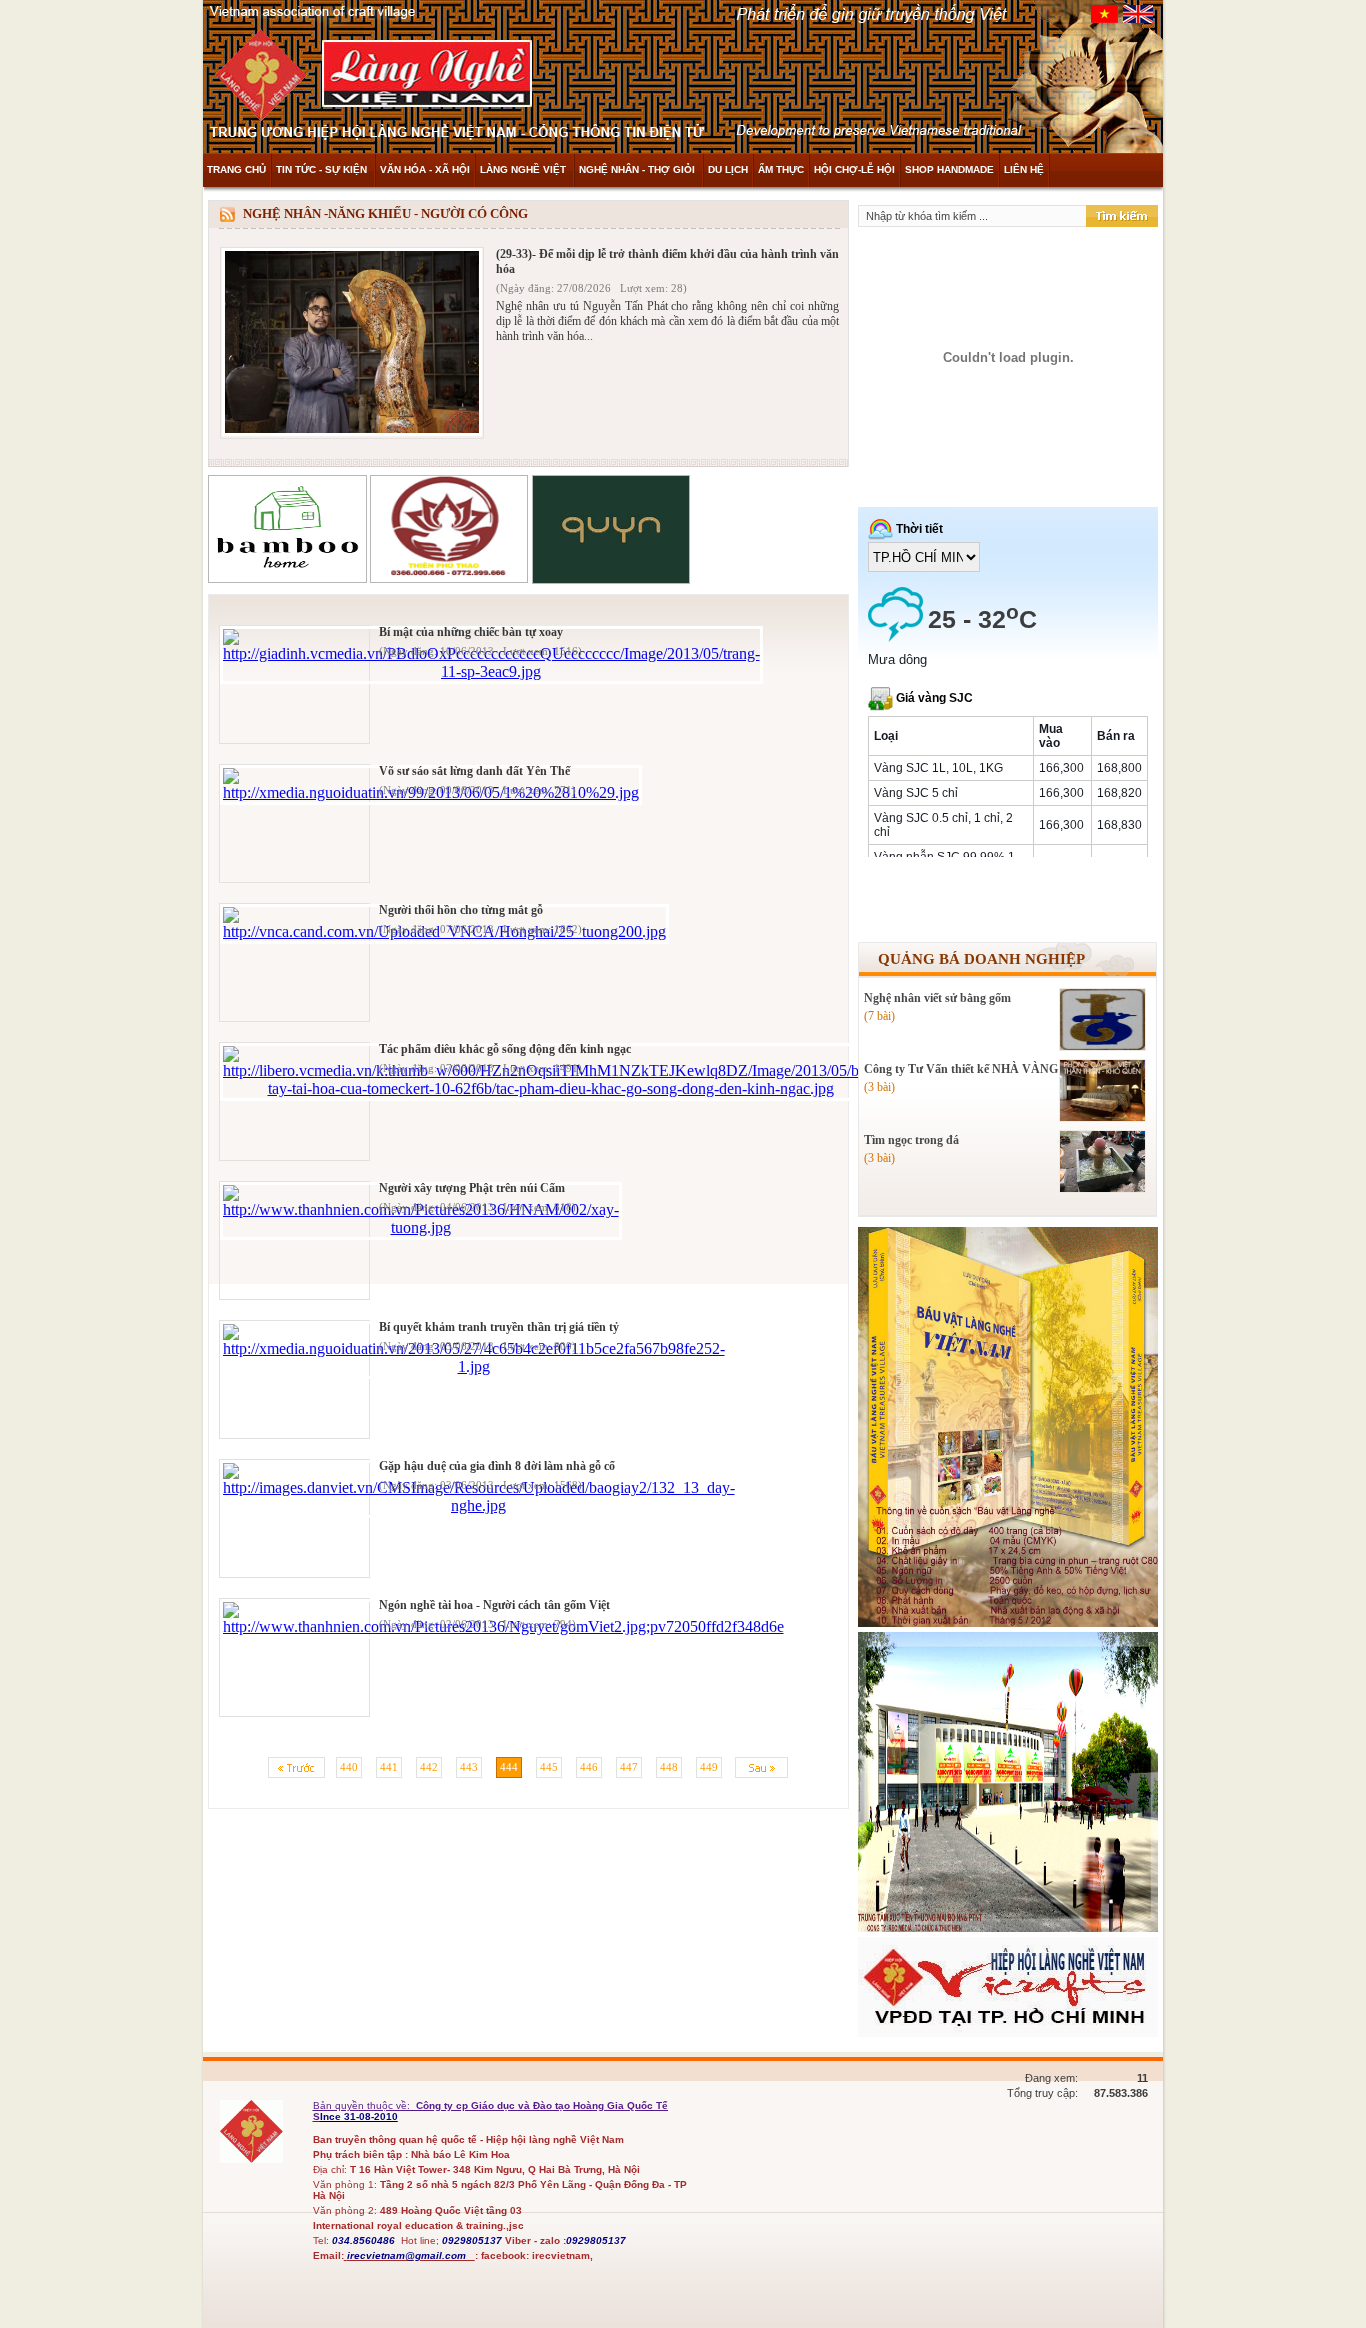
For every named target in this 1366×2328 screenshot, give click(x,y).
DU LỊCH (728, 169)
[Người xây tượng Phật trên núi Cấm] (421, 1227)
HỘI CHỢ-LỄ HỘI (854, 169)
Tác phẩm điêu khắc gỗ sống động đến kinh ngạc (505, 1049)
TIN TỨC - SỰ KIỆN (323, 169)
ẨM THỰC (781, 169)
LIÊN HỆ (1024, 169)
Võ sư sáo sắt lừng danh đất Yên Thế (474, 771)
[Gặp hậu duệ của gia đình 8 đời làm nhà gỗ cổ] (479, 1505)
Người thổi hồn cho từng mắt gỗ (461, 910)
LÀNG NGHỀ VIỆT (524, 169)
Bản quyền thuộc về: (363, 2105)
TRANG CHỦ (236, 169)
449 (709, 1767)
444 (509, 1767)
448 (669, 1767)
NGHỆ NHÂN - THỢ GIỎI (638, 169)
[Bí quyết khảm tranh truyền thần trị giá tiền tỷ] (474, 1366)
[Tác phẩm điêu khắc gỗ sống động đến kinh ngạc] (551, 1088)
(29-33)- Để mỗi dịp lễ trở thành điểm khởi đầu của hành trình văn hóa (667, 261)
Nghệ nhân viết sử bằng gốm (937, 998)
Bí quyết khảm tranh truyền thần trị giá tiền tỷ (499, 1327)
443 (469, 1767)
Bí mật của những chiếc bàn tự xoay (471, 632)
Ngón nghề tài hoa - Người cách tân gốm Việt (494, 1605)
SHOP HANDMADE (949, 169)
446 (589, 1767)
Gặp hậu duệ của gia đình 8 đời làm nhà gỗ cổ (497, 1466)
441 (389, 1767)
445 (549, 1767)
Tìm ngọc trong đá (911, 1140)
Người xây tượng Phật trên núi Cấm (472, 1188)
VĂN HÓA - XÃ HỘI (425, 169)
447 (629, 1767)
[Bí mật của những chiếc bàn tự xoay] (491, 671)
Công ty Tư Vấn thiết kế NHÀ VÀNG (961, 1069)
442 (429, 1767)
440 (349, 1767)
